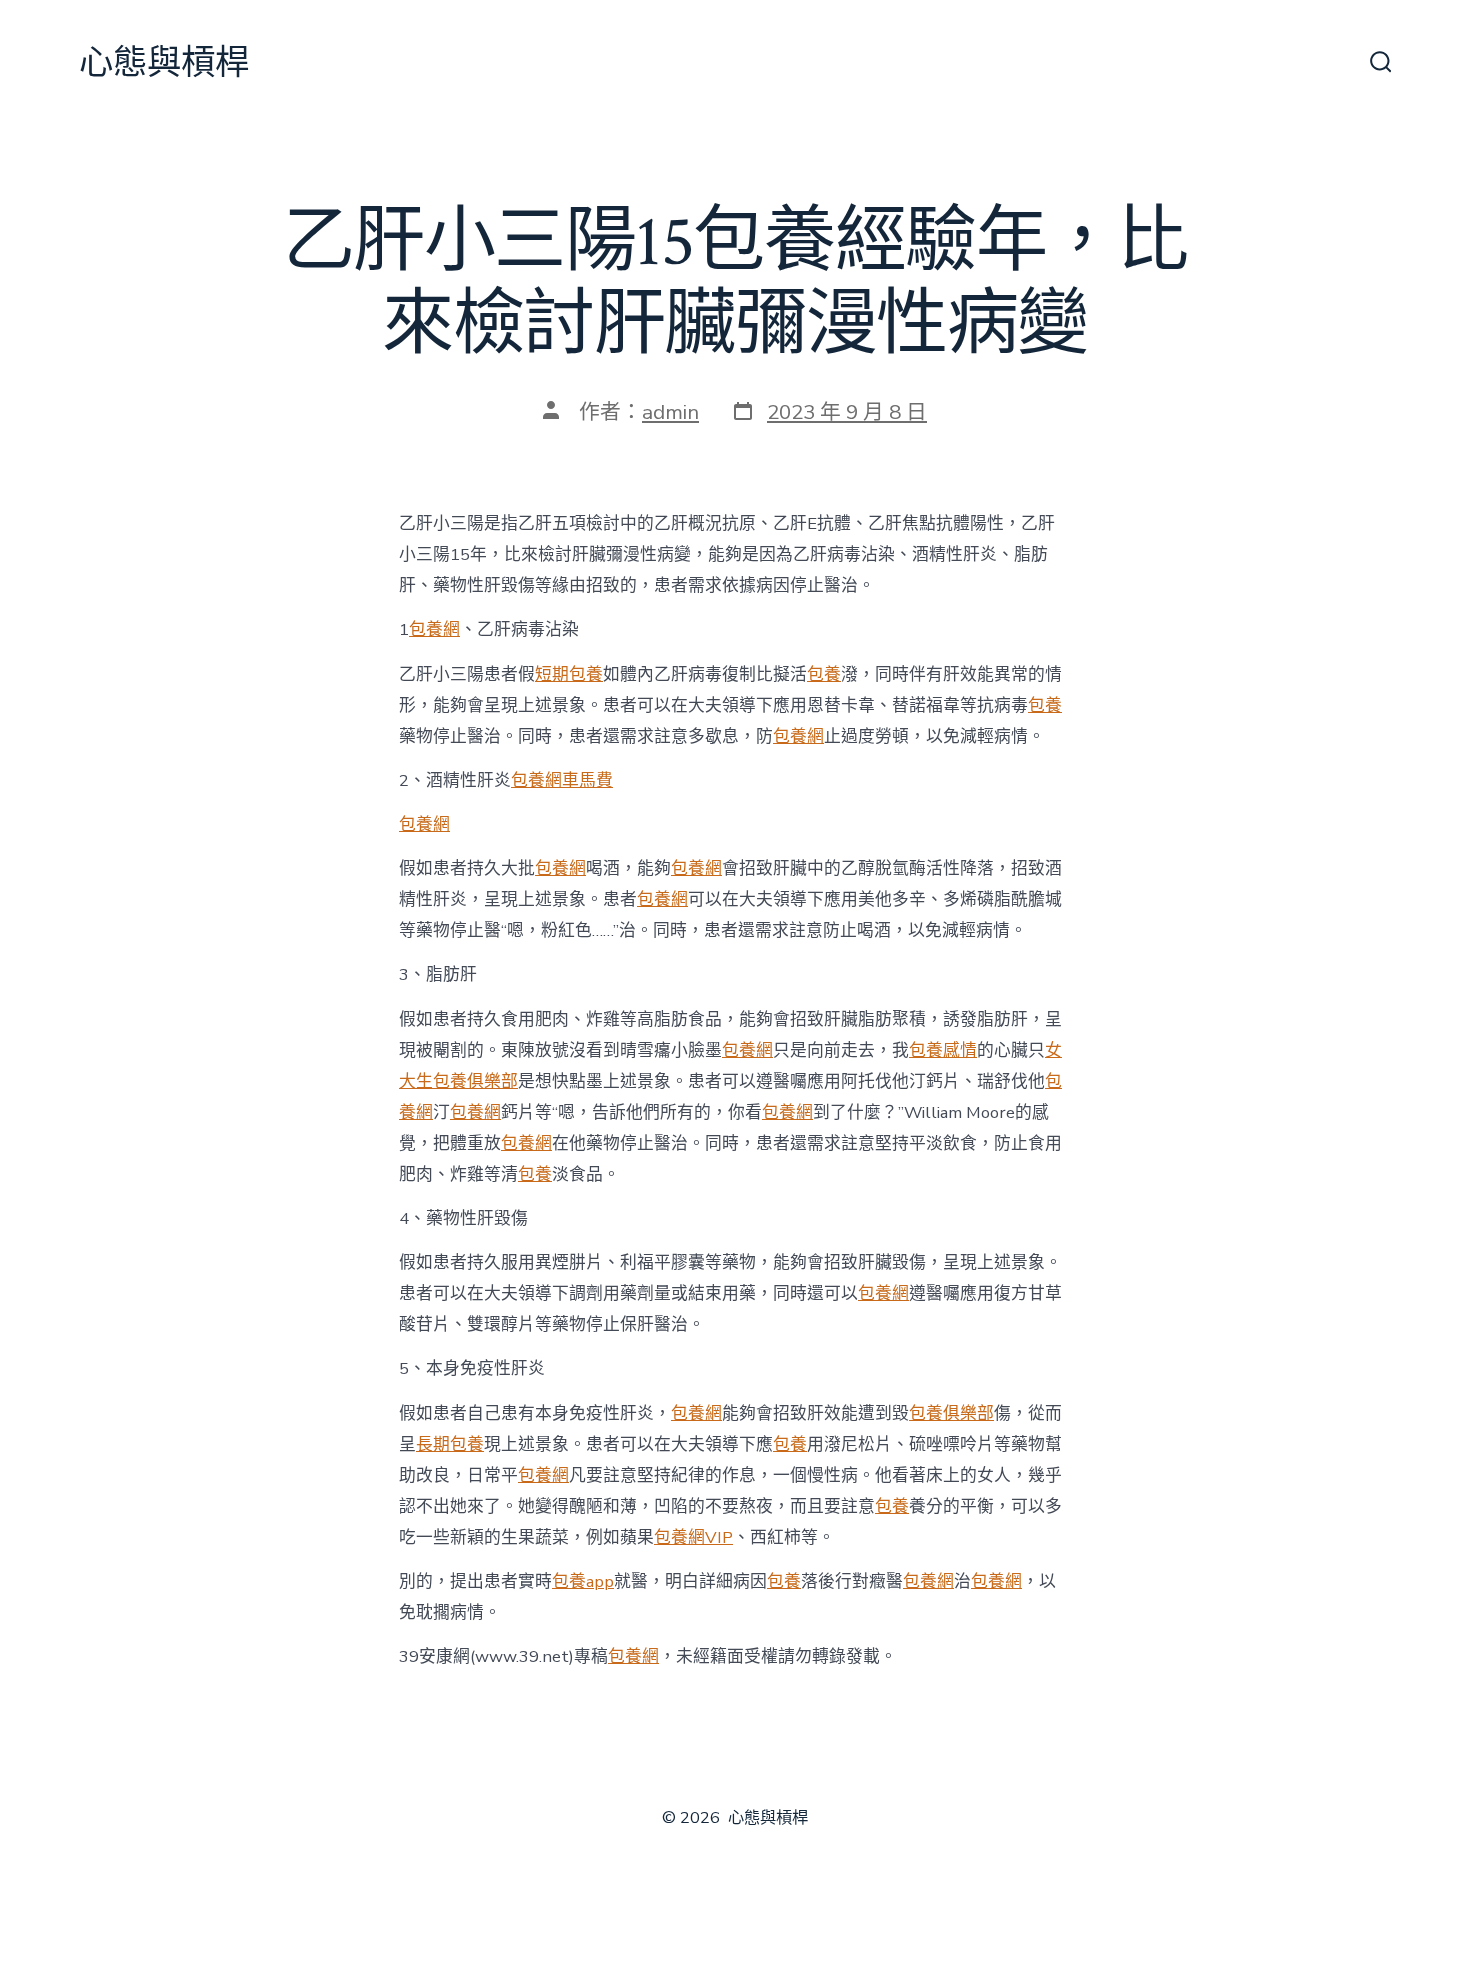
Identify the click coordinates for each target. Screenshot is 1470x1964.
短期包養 (569, 674)
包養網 (434, 629)
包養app (583, 1581)
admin (670, 412)
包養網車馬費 (562, 780)
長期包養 (450, 1444)
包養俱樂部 (951, 1413)
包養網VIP (693, 1537)
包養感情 (943, 1050)
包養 (824, 674)
